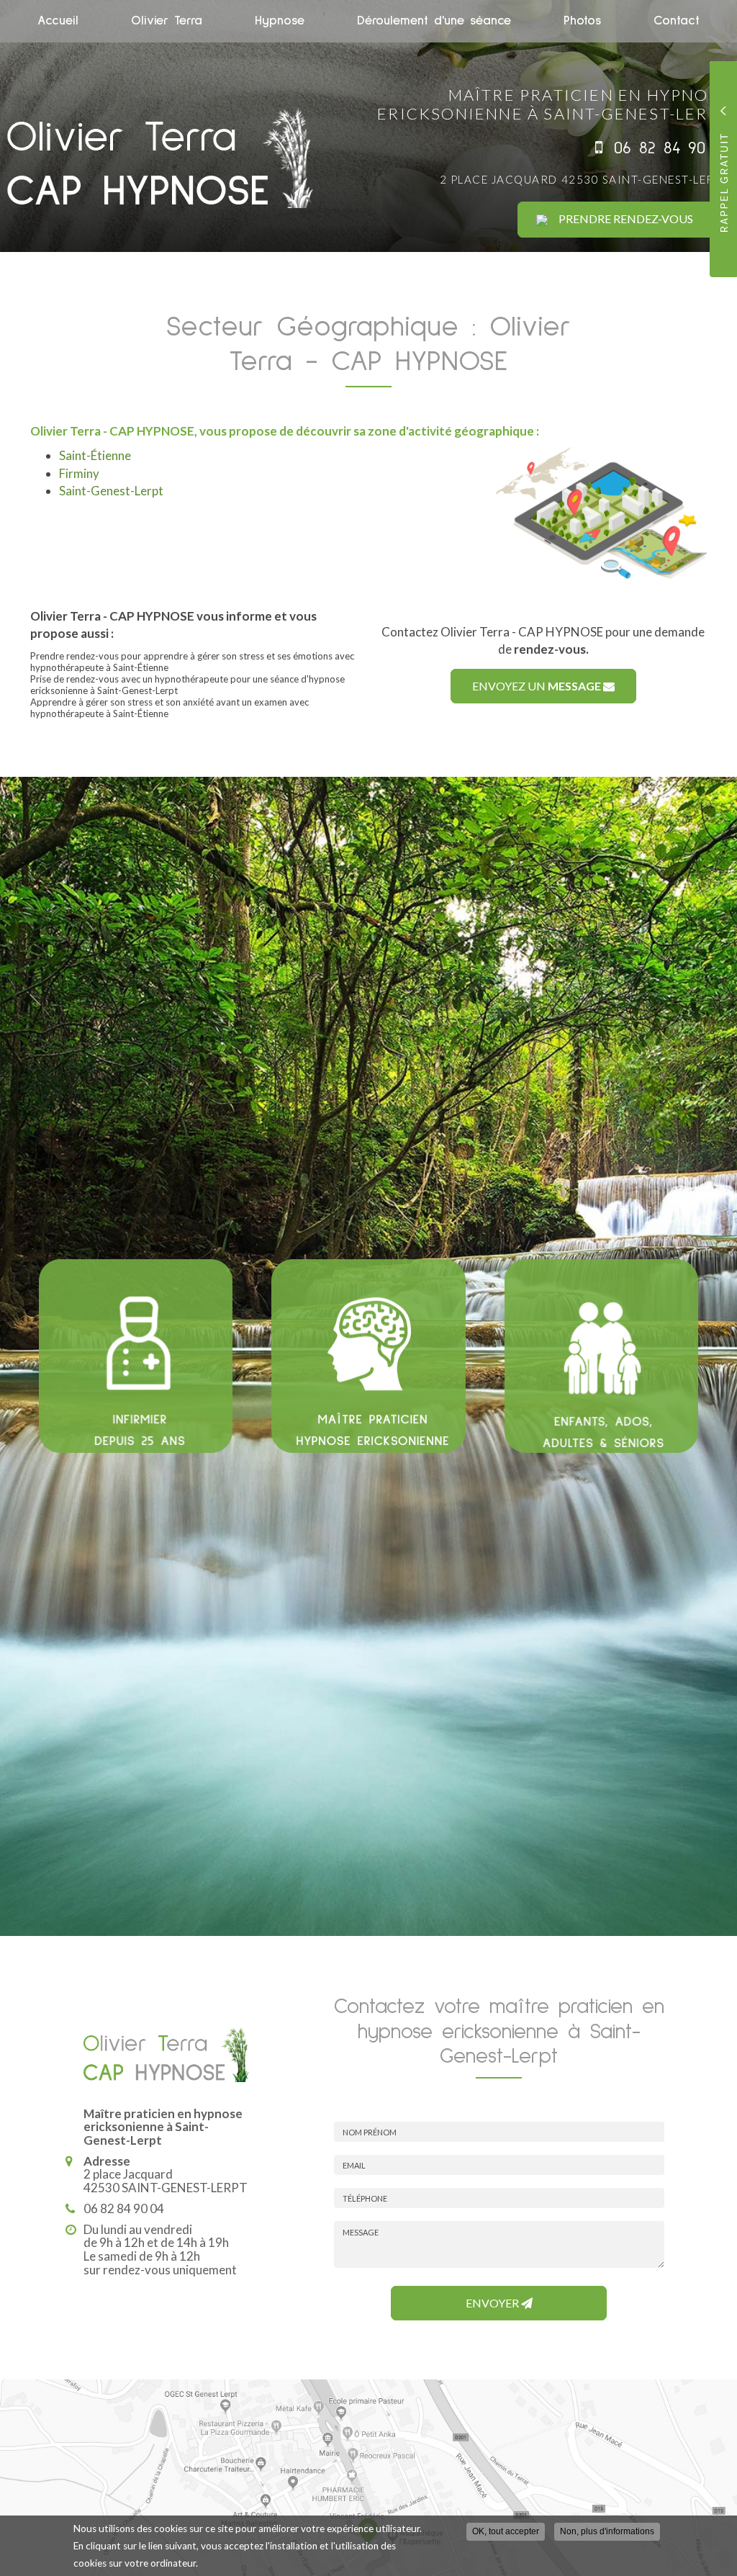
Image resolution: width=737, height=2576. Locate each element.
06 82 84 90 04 (672, 148)
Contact (677, 21)
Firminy (79, 473)
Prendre (626, 219)
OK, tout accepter (506, 2531)
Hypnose (280, 21)
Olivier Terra (167, 21)
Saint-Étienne (95, 455)
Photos (582, 21)
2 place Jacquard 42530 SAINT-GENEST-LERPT (585, 179)
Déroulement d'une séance (434, 21)
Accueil (58, 21)
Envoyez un (537, 686)
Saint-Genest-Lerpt (111, 491)
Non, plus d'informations (607, 2531)
